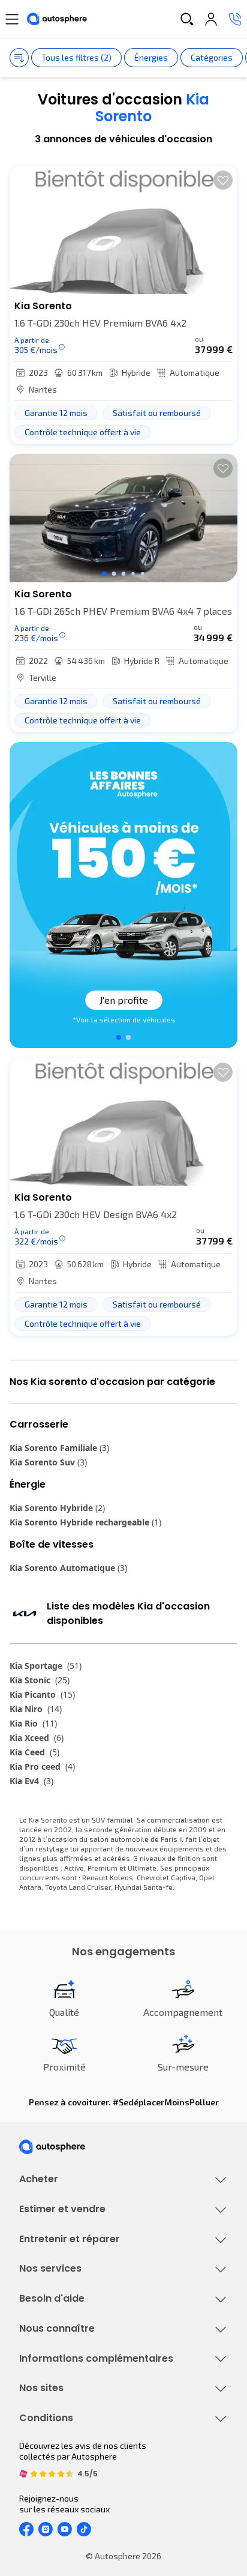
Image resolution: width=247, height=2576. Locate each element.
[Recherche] (187, 19)
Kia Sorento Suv (48, 1462)
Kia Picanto (42, 1694)
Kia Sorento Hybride (57, 1508)
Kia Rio (33, 1723)
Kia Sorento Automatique (68, 1568)
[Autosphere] (57, 19)
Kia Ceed (34, 1752)
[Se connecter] (211, 19)
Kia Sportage (46, 1666)
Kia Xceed (37, 1738)
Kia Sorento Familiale (59, 1448)
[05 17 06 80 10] (235, 19)
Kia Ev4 (31, 1781)
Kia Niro (36, 1709)
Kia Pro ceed (42, 1766)
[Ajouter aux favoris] (223, 180)
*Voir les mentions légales (123, 1019)
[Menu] (12, 19)
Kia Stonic (40, 1680)
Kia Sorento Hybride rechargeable (85, 1522)
